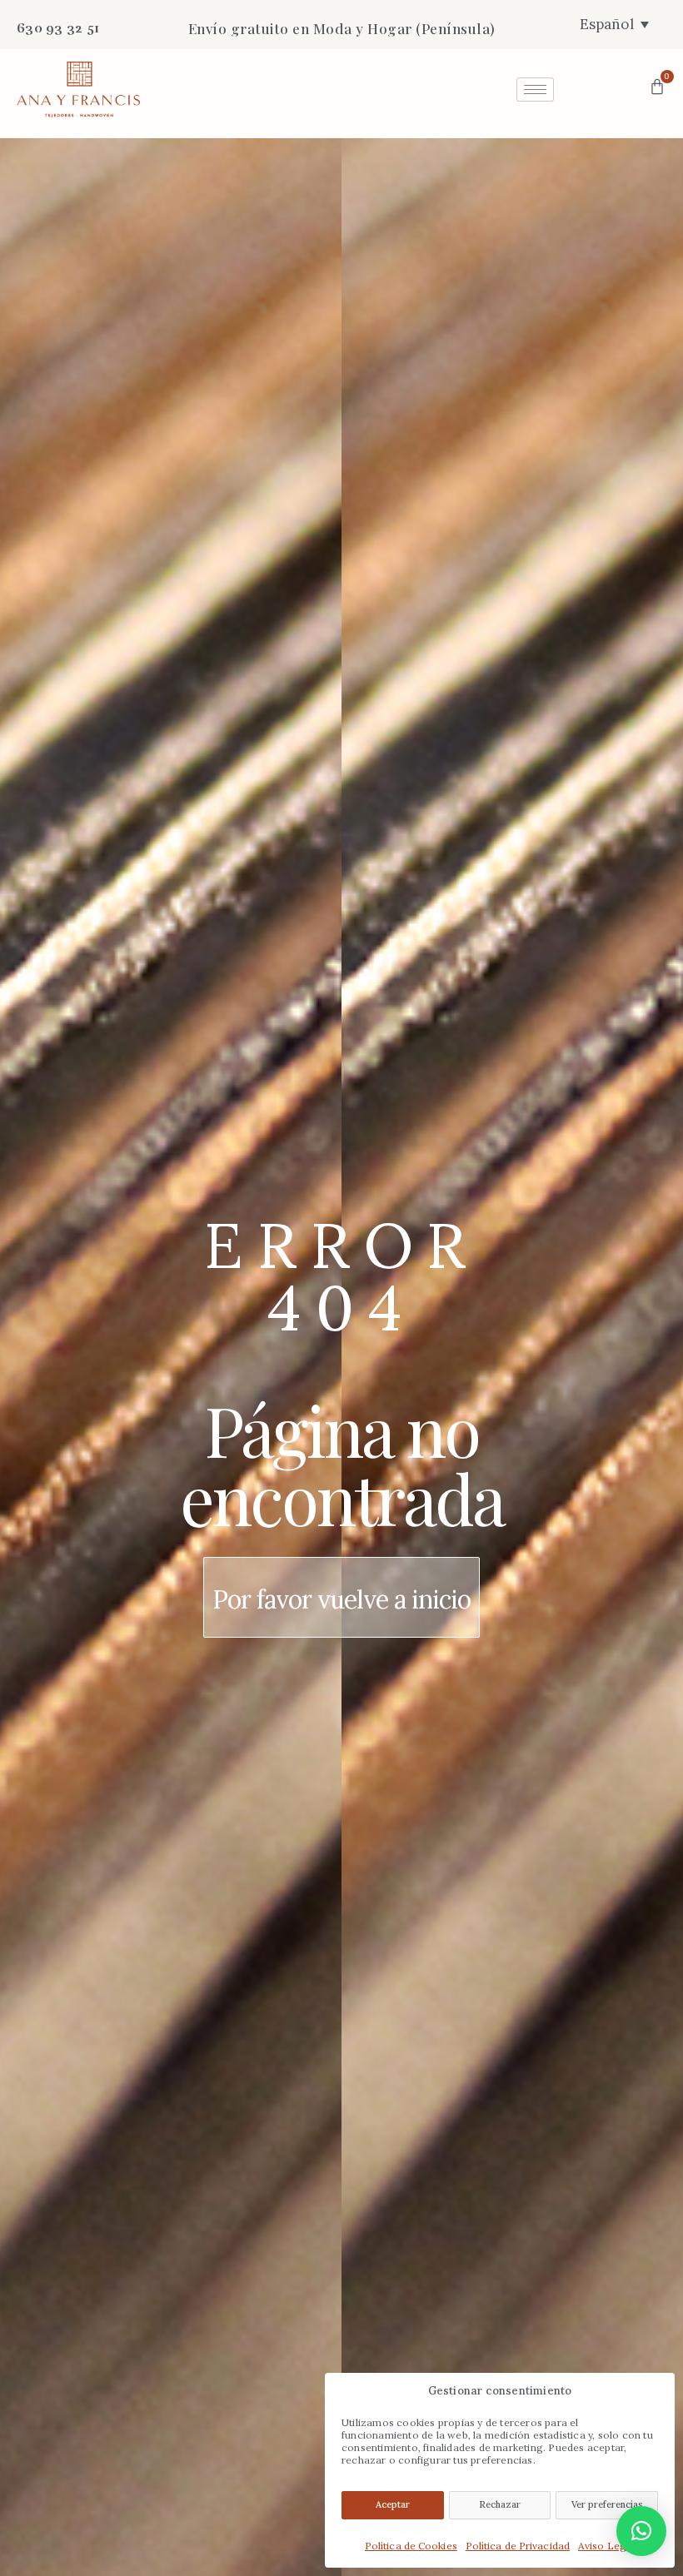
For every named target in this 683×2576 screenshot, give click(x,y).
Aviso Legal (606, 2546)
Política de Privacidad (518, 2546)
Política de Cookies (411, 2546)
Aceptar (393, 2504)
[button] (641, 2531)
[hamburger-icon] (535, 90)
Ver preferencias (607, 2504)
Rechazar (500, 2504)
